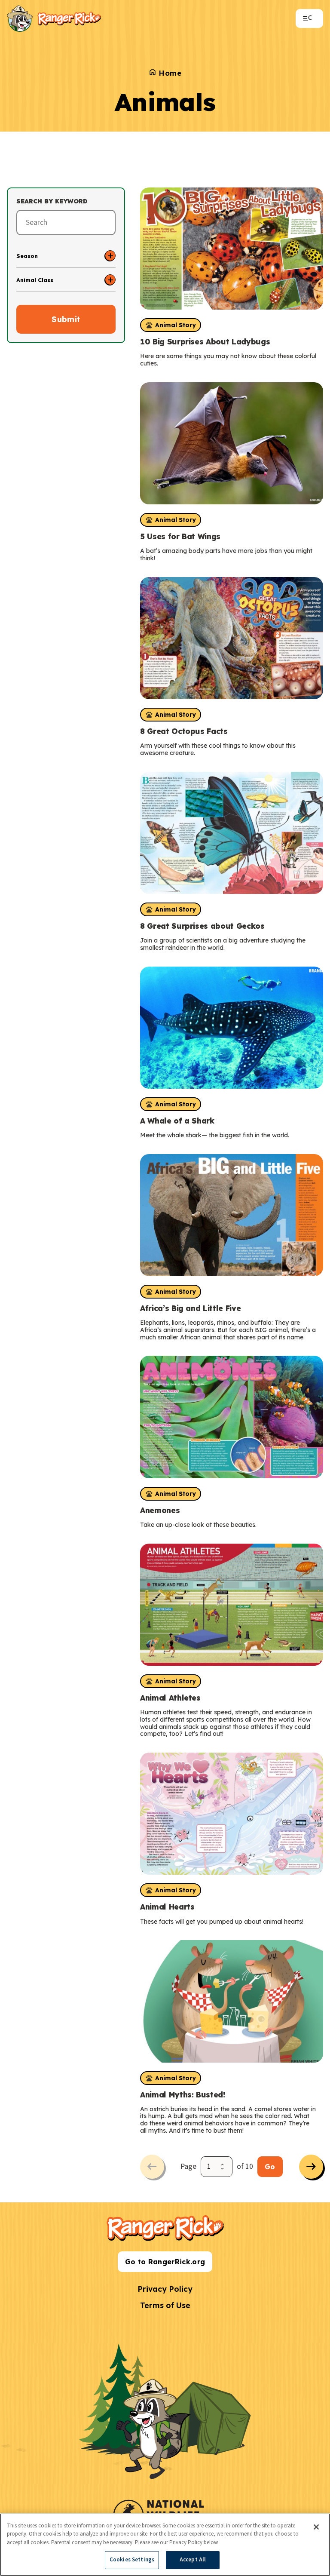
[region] (165, 2545)
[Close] (316, 2527)
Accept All (193, 2560)
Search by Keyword (52, 201)
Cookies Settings (132, 2560)
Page (188, 2166)
